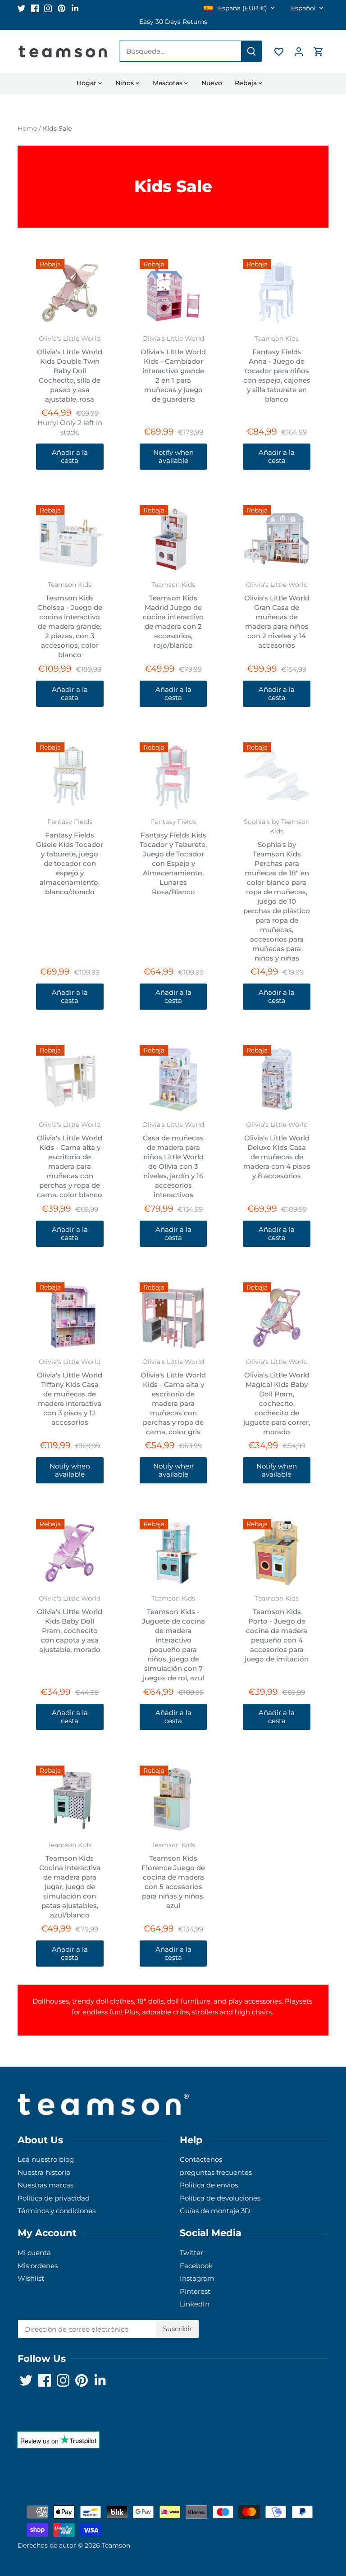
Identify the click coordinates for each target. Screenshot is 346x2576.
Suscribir (285, 2504)
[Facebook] (246, 2532)
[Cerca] (315, 2430)
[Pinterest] (273, 2532)
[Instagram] (260, 2532)
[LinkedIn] (287, 2532)
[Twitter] (233, 2532)
